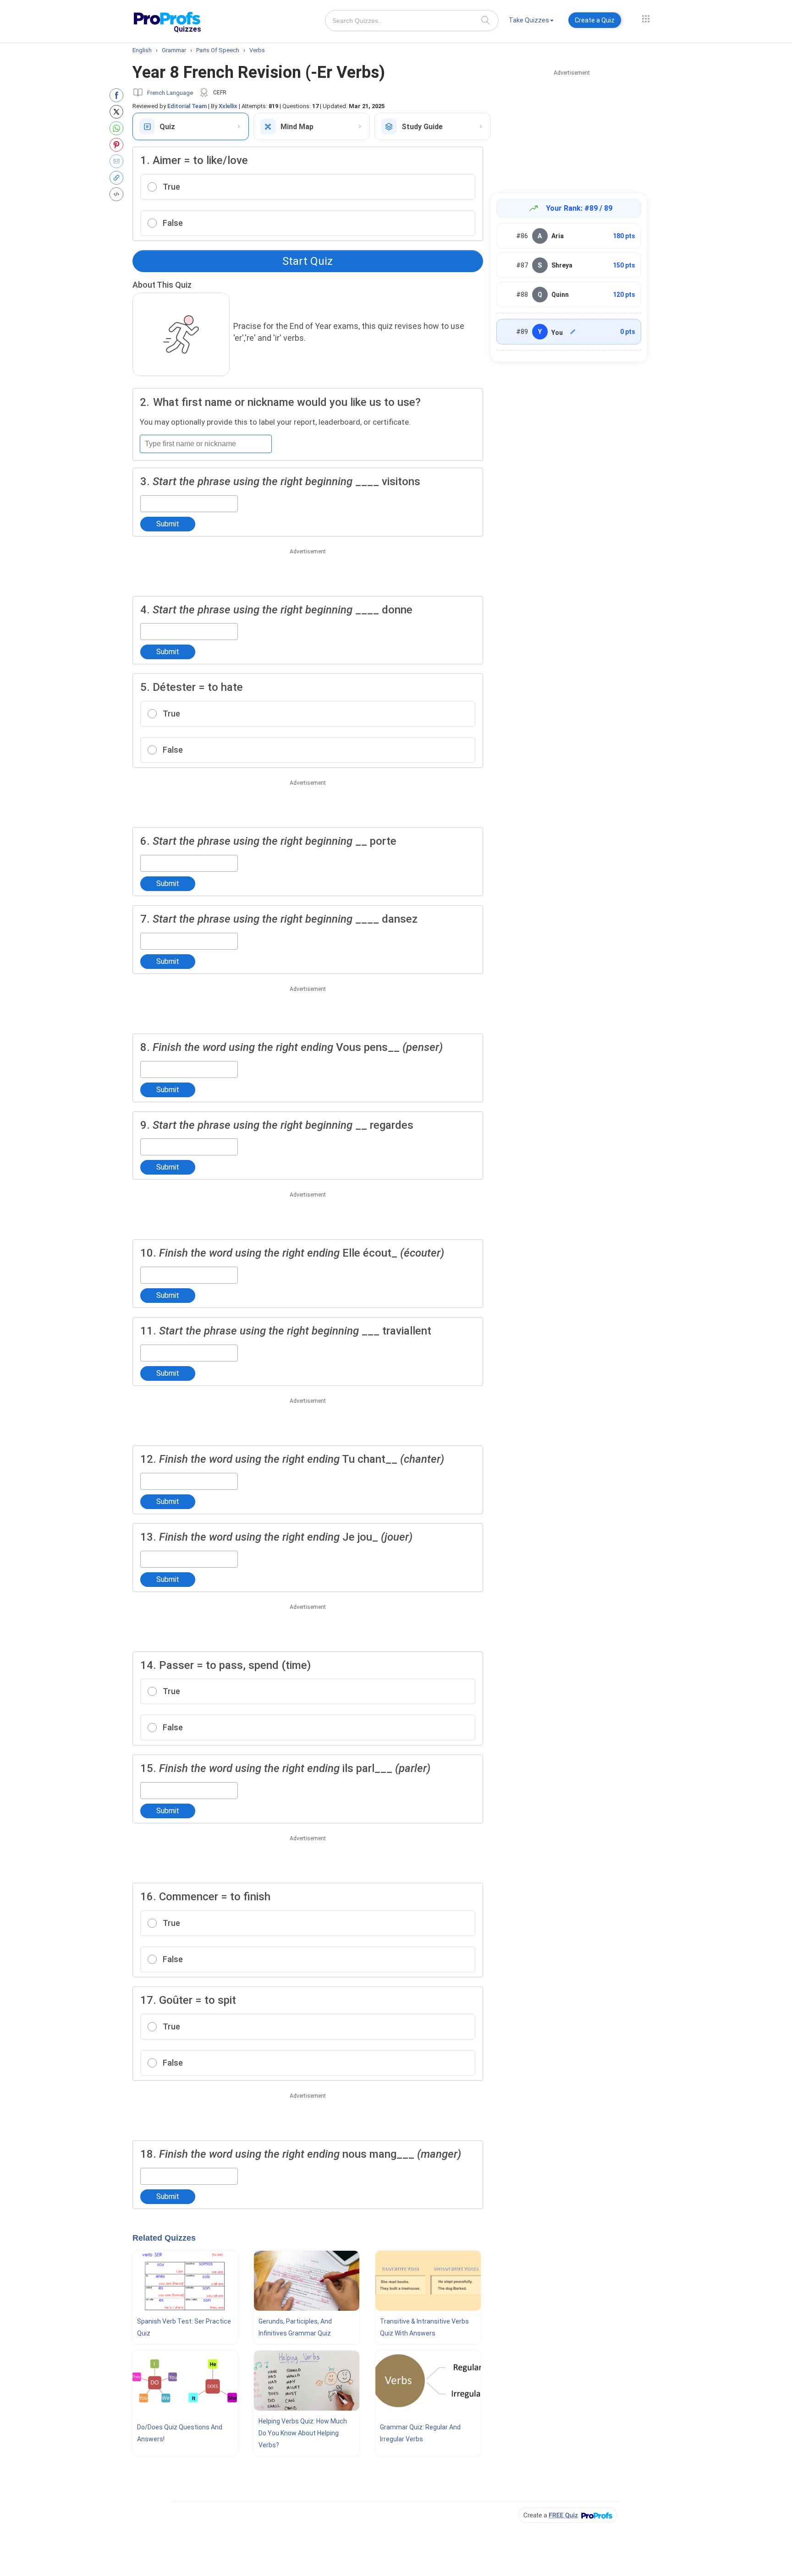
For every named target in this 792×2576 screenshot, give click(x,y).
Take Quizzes (529, 20)
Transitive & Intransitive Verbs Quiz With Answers (424, 2327)
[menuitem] (531, 22)
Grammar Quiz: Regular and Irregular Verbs (420, 2433)
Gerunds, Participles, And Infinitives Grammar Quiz (295, 2327)
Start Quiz (308, 261)
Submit (168, 524)
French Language (170, 93)
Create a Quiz (595, 20)
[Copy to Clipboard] (118, 178)
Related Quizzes (164, 2238)
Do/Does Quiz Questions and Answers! (180, 2433)
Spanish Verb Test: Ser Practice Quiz (184, 2327)
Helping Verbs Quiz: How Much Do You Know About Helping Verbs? (303, 2433)
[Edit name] (573, 332)
